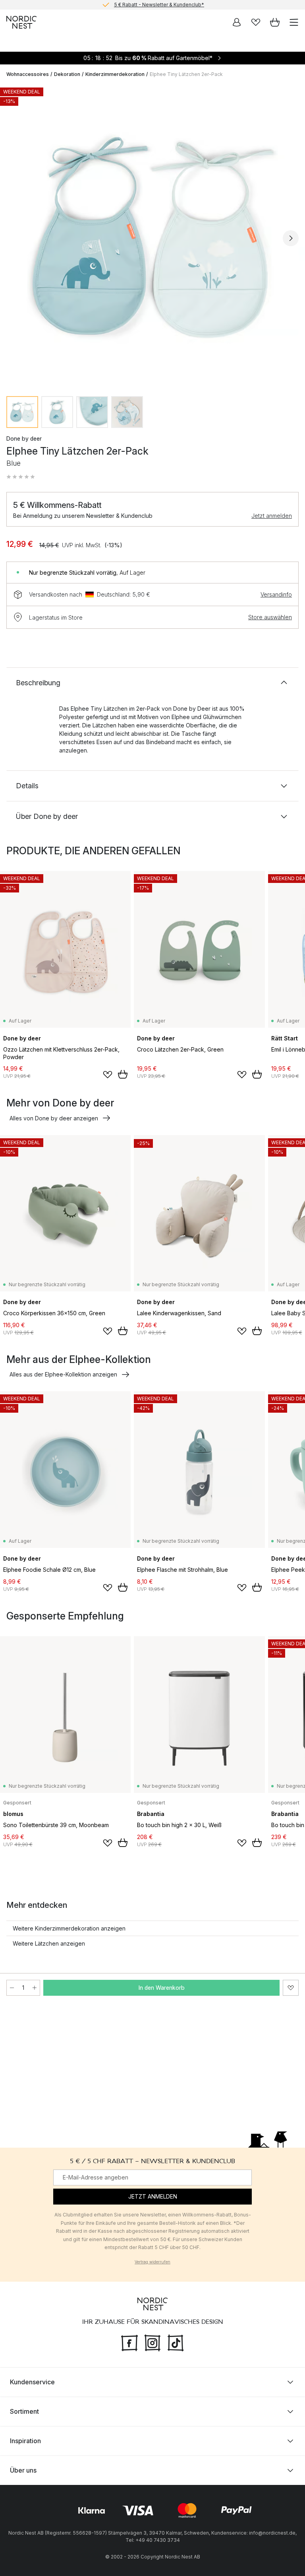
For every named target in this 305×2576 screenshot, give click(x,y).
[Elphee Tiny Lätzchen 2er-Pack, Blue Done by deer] (152, 237)
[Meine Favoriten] (256, 22)
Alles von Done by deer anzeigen (54, 1118)
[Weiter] (291, 238)
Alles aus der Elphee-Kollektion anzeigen (63, 1374)
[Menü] (294, 22)
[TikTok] (176, 2342)
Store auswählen (270, 617)
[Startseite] (21, 22)
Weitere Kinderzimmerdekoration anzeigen (69, 1928)
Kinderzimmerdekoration (115, 74)
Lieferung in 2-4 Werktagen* (159, 5)
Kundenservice (32, 2382)
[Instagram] (152, 2342)
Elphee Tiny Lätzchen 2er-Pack (186, 74)
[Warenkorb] (275, 22)
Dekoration (67, 74)
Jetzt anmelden (272, 516)
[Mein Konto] (237, 22)
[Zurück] (14, 238)
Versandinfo (276, 594)
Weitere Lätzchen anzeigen (49, 1943)
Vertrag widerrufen (152, 2262)
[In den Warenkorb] (123, 1074)
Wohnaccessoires (28, 74)
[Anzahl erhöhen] (35, 1988)
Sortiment (24, 2411)
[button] (21, 477)
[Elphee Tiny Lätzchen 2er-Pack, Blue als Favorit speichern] (291, 1988)
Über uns (23, 2470)
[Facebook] (129, 2342)
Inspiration (25, 2440)
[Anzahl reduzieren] (12, 1988)
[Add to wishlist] (108, 1075)
